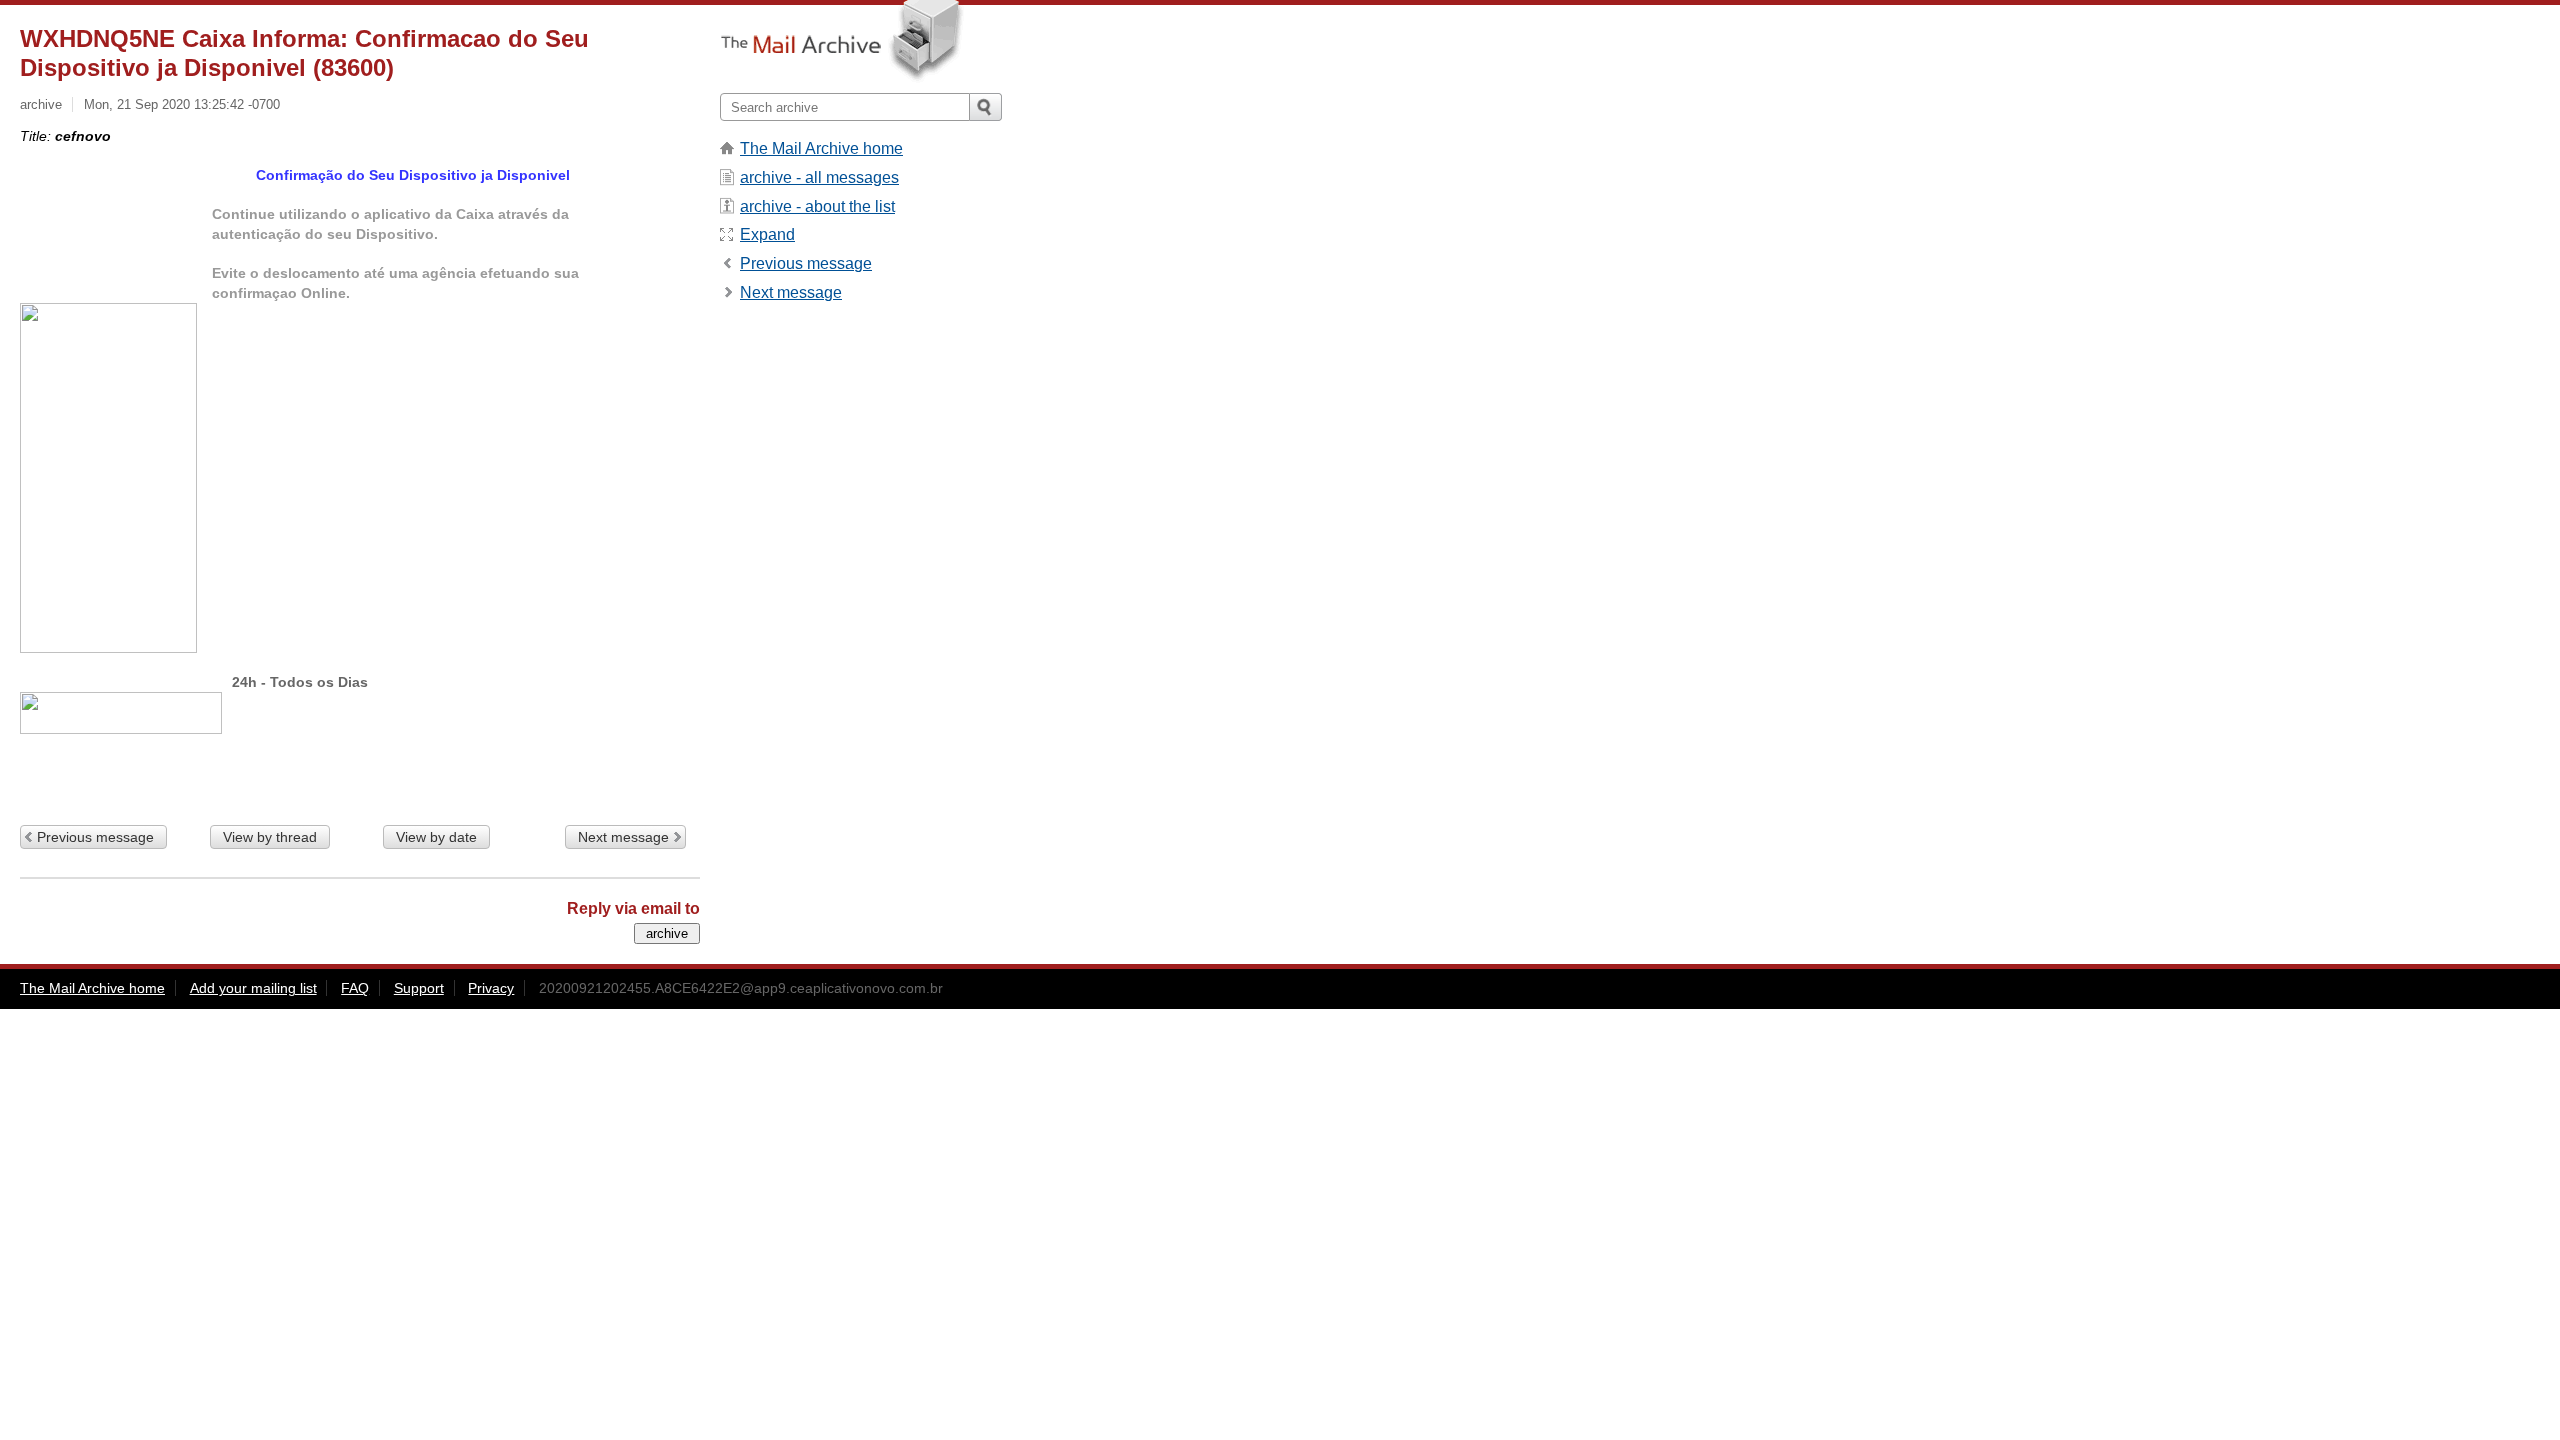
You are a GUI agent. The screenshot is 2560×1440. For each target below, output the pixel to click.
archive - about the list (817, 206)
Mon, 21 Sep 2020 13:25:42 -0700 (182, 104)
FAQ (355, 988)
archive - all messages (819, 177)
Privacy (491, 988)
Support (419, 988)
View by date (436, 837)
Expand (767, 234)
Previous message (95, 837)
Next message (623, 837)
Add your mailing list (253, 988)
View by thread (270, 837)
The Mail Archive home (821, 148)
